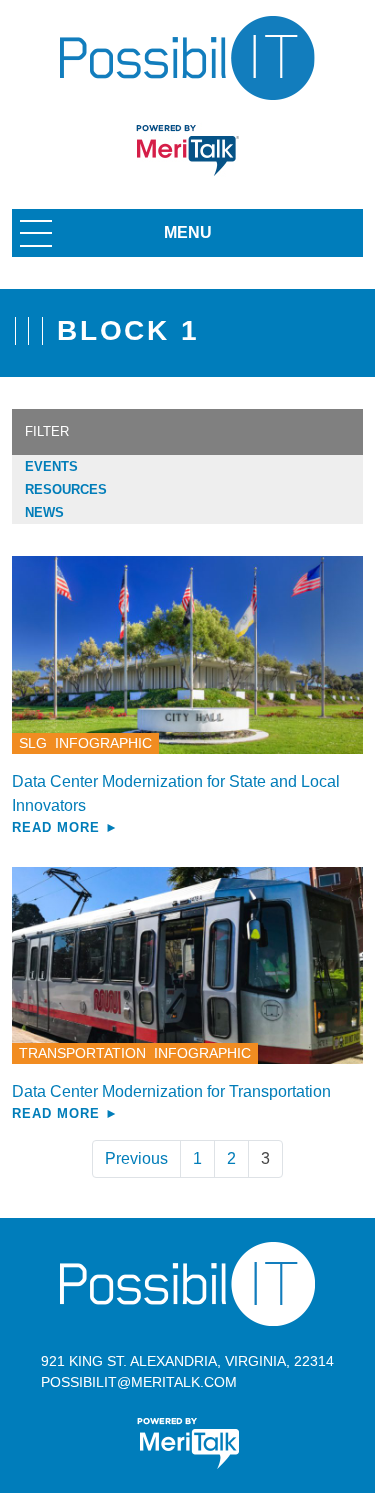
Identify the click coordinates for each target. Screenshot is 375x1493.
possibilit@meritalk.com (139, 1382)
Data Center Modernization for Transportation (171, 1091)
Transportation (82, 1053)
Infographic (103, 743)
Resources (66, 489)
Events (51, 466)
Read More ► (65, 827)
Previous (136, 1158)
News (44, 512)
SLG (33, 743)
